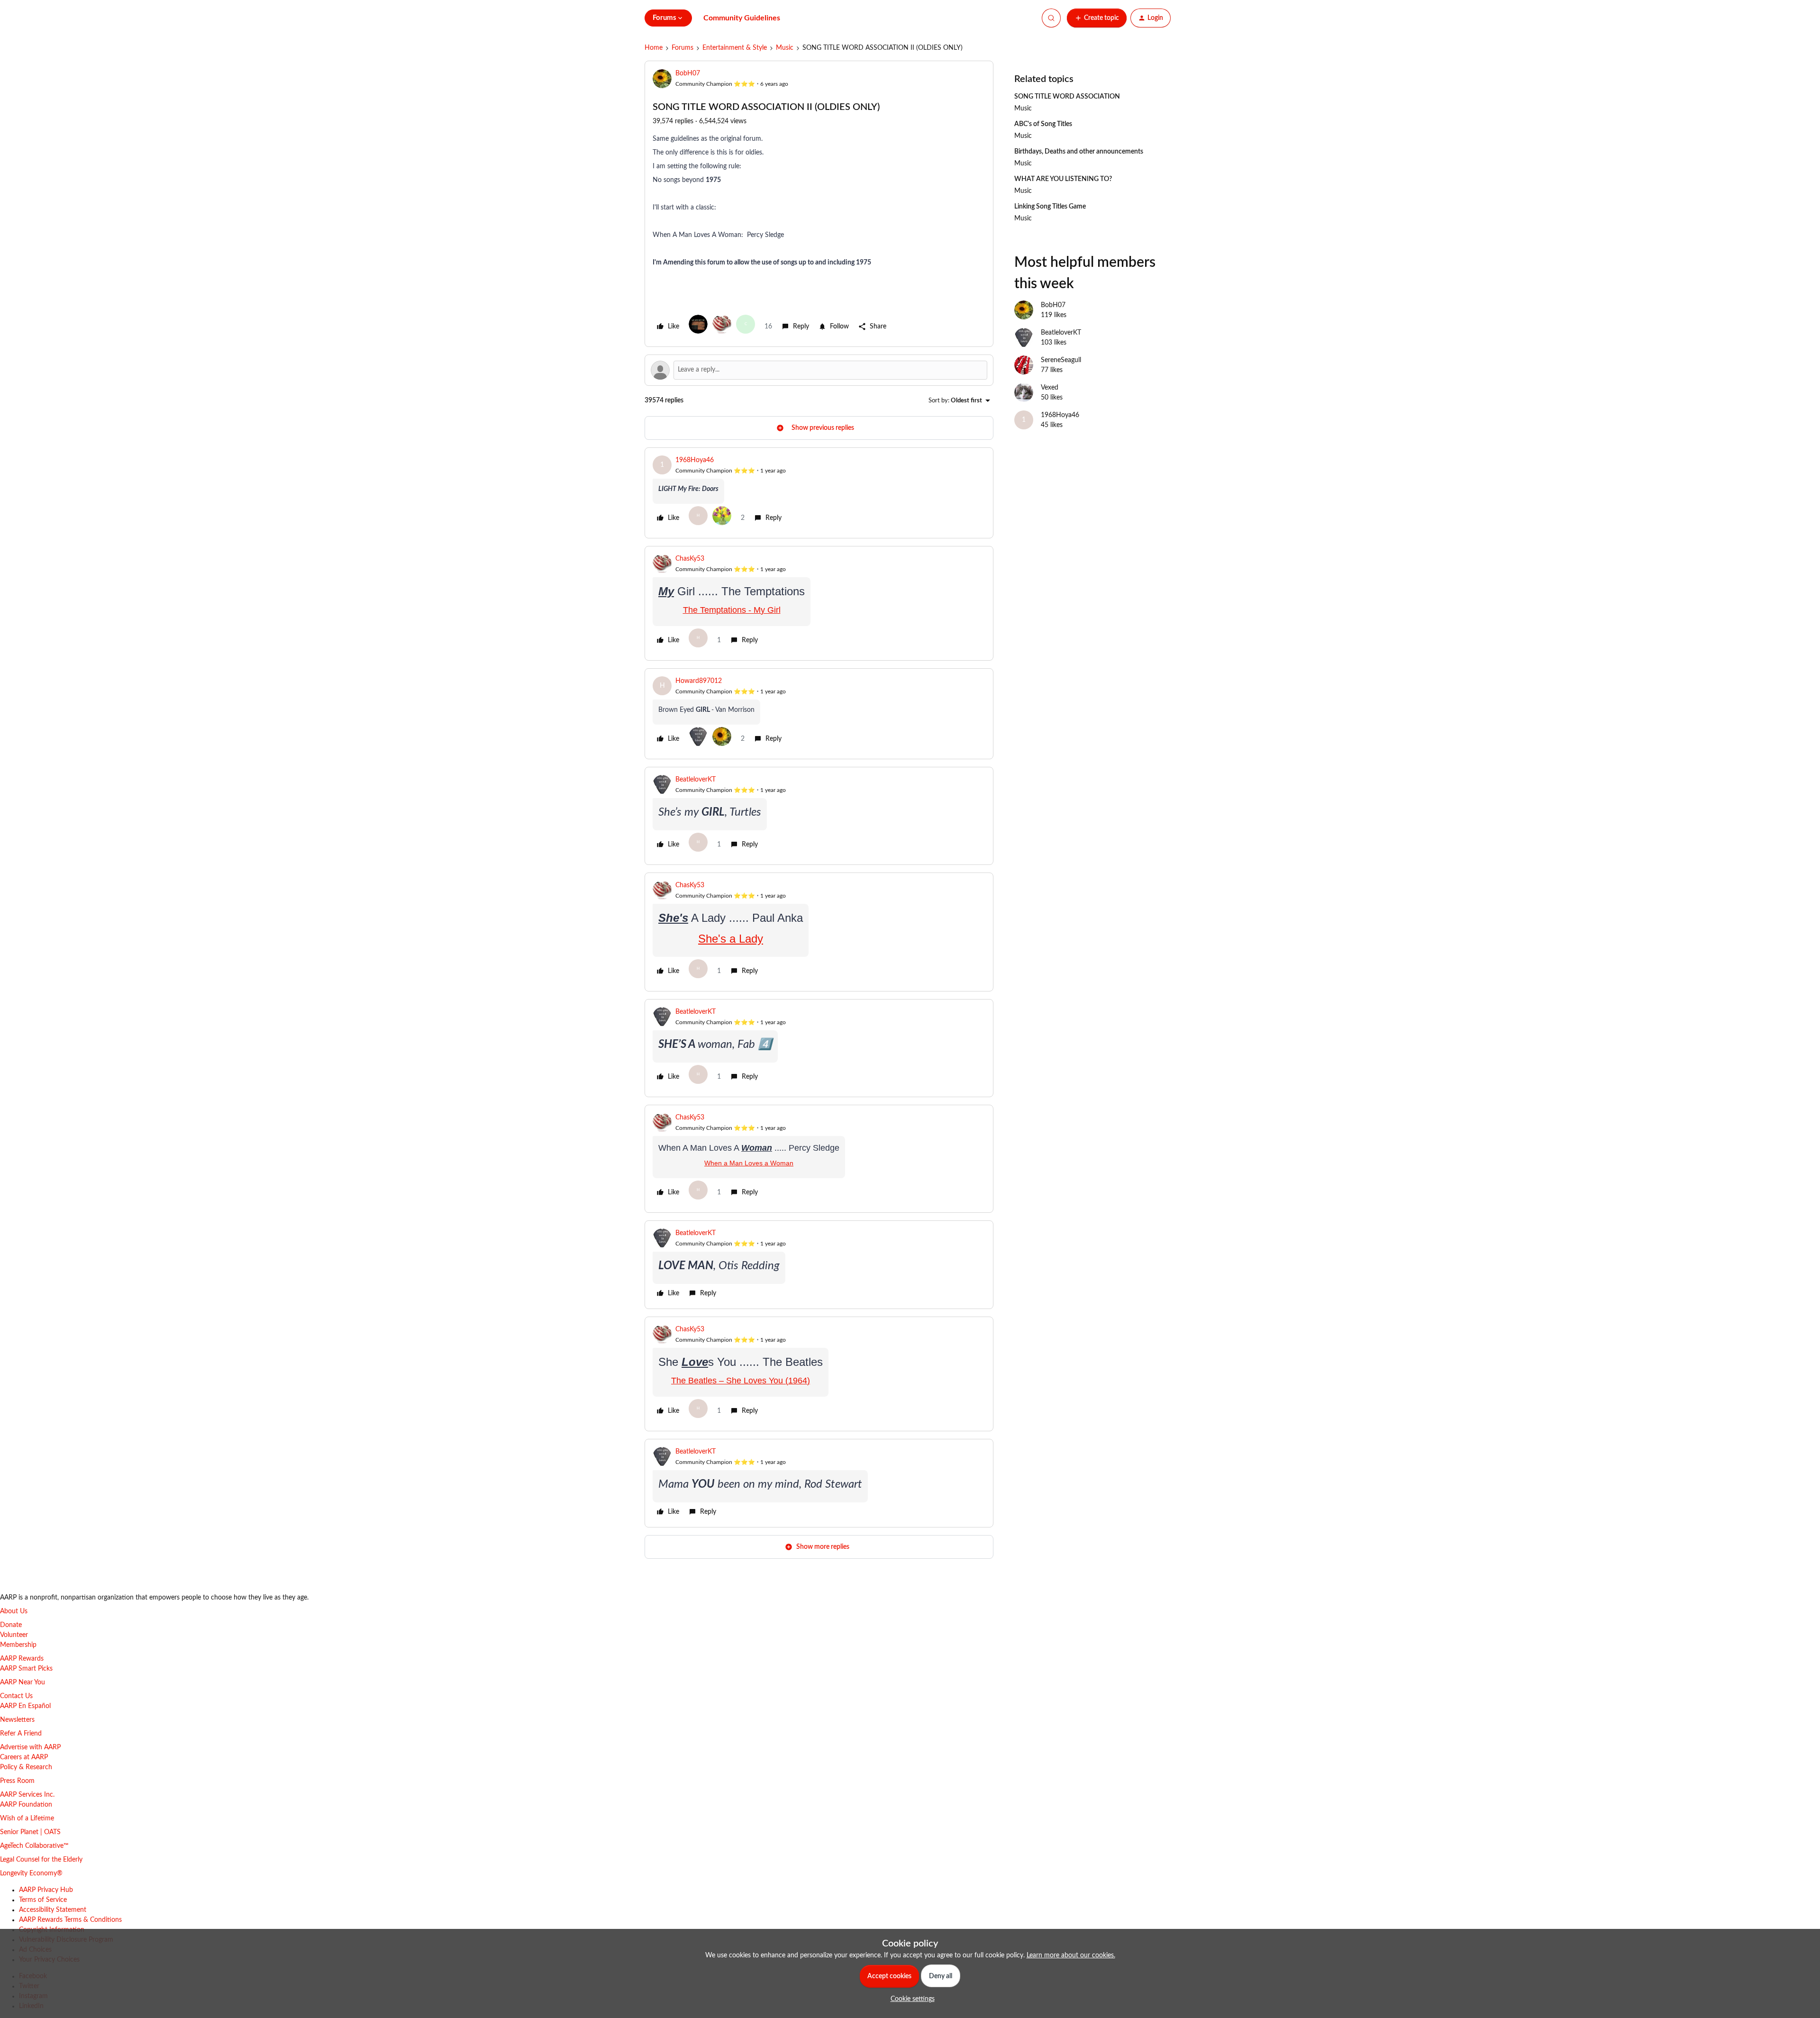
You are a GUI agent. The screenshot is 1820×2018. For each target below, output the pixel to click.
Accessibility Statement (53, 1910)
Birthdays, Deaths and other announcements (1079, 152)
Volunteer (14, 1635)
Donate (11, 1625)
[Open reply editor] (819, 370)
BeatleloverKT (696, 780)
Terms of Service (43, 1900)
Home (654, 48)
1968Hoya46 (695, 460)
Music (785, 48)
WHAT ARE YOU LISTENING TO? (1063, 179)
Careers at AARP (24, 1757)
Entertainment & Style (735, 48)
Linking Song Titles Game (1050, 207)
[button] (1097, 18)
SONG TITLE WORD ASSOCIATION (1067, 97)
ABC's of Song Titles (1043, 124)
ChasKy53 (690, 559)
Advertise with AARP (30, 1747)
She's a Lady (731, 939)
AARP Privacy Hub (46, 1890)
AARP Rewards (22, 1659)
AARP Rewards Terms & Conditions (70, 1920)
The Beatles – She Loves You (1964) (741, 1381)
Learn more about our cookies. (1071, 1955)
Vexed (1050, 388)
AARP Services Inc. (27, 1795)
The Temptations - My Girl (732, 610)
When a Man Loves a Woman (749, 1163)
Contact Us (16, 1696)
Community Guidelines (742, 18)
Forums (682, 48)
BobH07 (688, 73)
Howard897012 (699, 681)
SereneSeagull (1061, 360)
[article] (819, 493)
